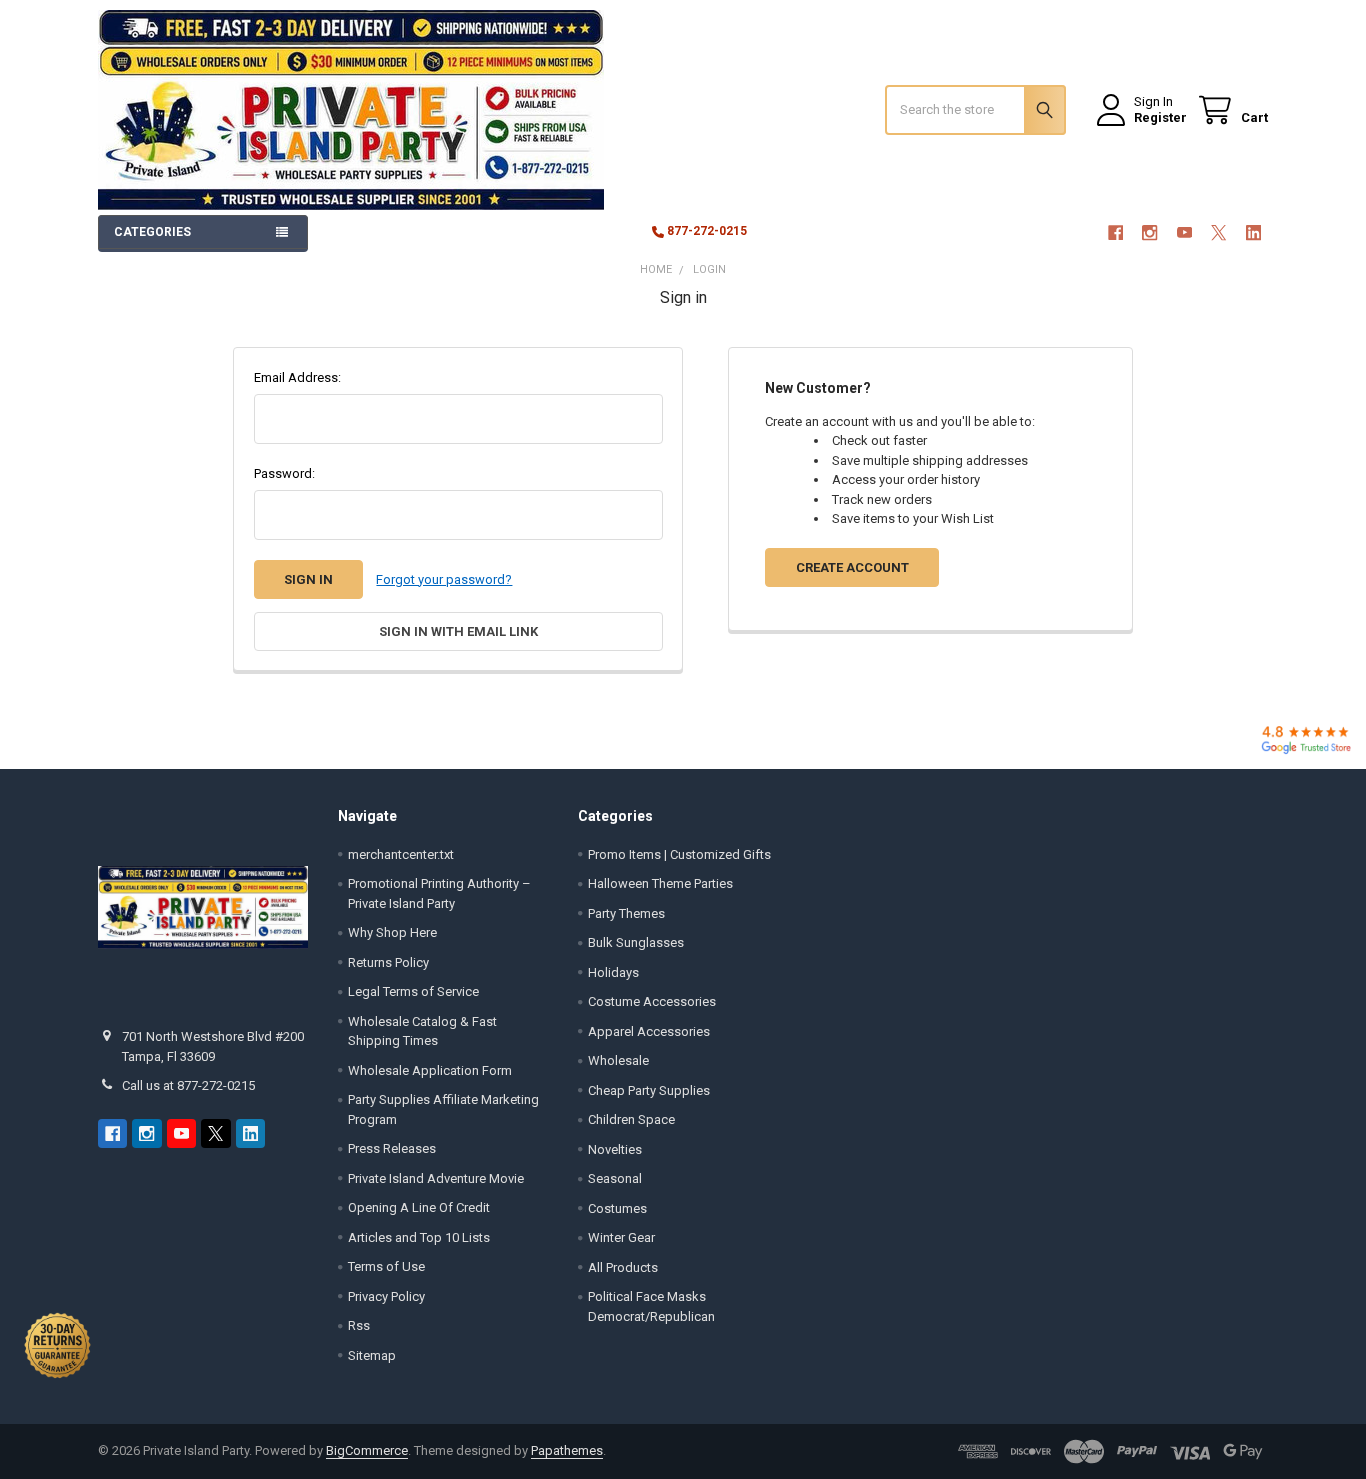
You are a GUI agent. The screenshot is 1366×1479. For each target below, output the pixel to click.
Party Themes (626, 913)
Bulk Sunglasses (636, 942)
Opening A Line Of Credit (419, 1207)
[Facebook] (1115, 232)
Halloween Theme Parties (660, 883)
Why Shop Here (392, 932)
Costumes (617, 1208)
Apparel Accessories (649, 1031)
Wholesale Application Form (430, 1070)
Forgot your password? (444, 579)
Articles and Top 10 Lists (419, 1237)
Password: (284, 473)
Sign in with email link (458, 631)
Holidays (613, 972)
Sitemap (372, 1355)
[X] (1218, 232)
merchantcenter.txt (401, 854)
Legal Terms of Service (413, 991)
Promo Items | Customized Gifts (679, 854)
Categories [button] (152, 232)
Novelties (615, 1149)
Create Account (852, 567)
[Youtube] (1184, 232)
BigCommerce (367, 1450)
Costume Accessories (652, 1001)
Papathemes (567, 1450)
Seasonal (615, 1178)
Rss (359, 1325)
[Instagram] (1149, 232)
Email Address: (297, 377)
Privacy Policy (386, 1296)
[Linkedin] (1253, 232)
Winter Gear (621, 1237)
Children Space (631, 1119)
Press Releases (392, 1148)
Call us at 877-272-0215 (188, 1085)
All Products (623, 1267)
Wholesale (618, 1060)
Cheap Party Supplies (649, 1090)
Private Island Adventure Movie (436, 1178)
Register (1160, 117)
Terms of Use (386, 1266)
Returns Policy (388, 962)
